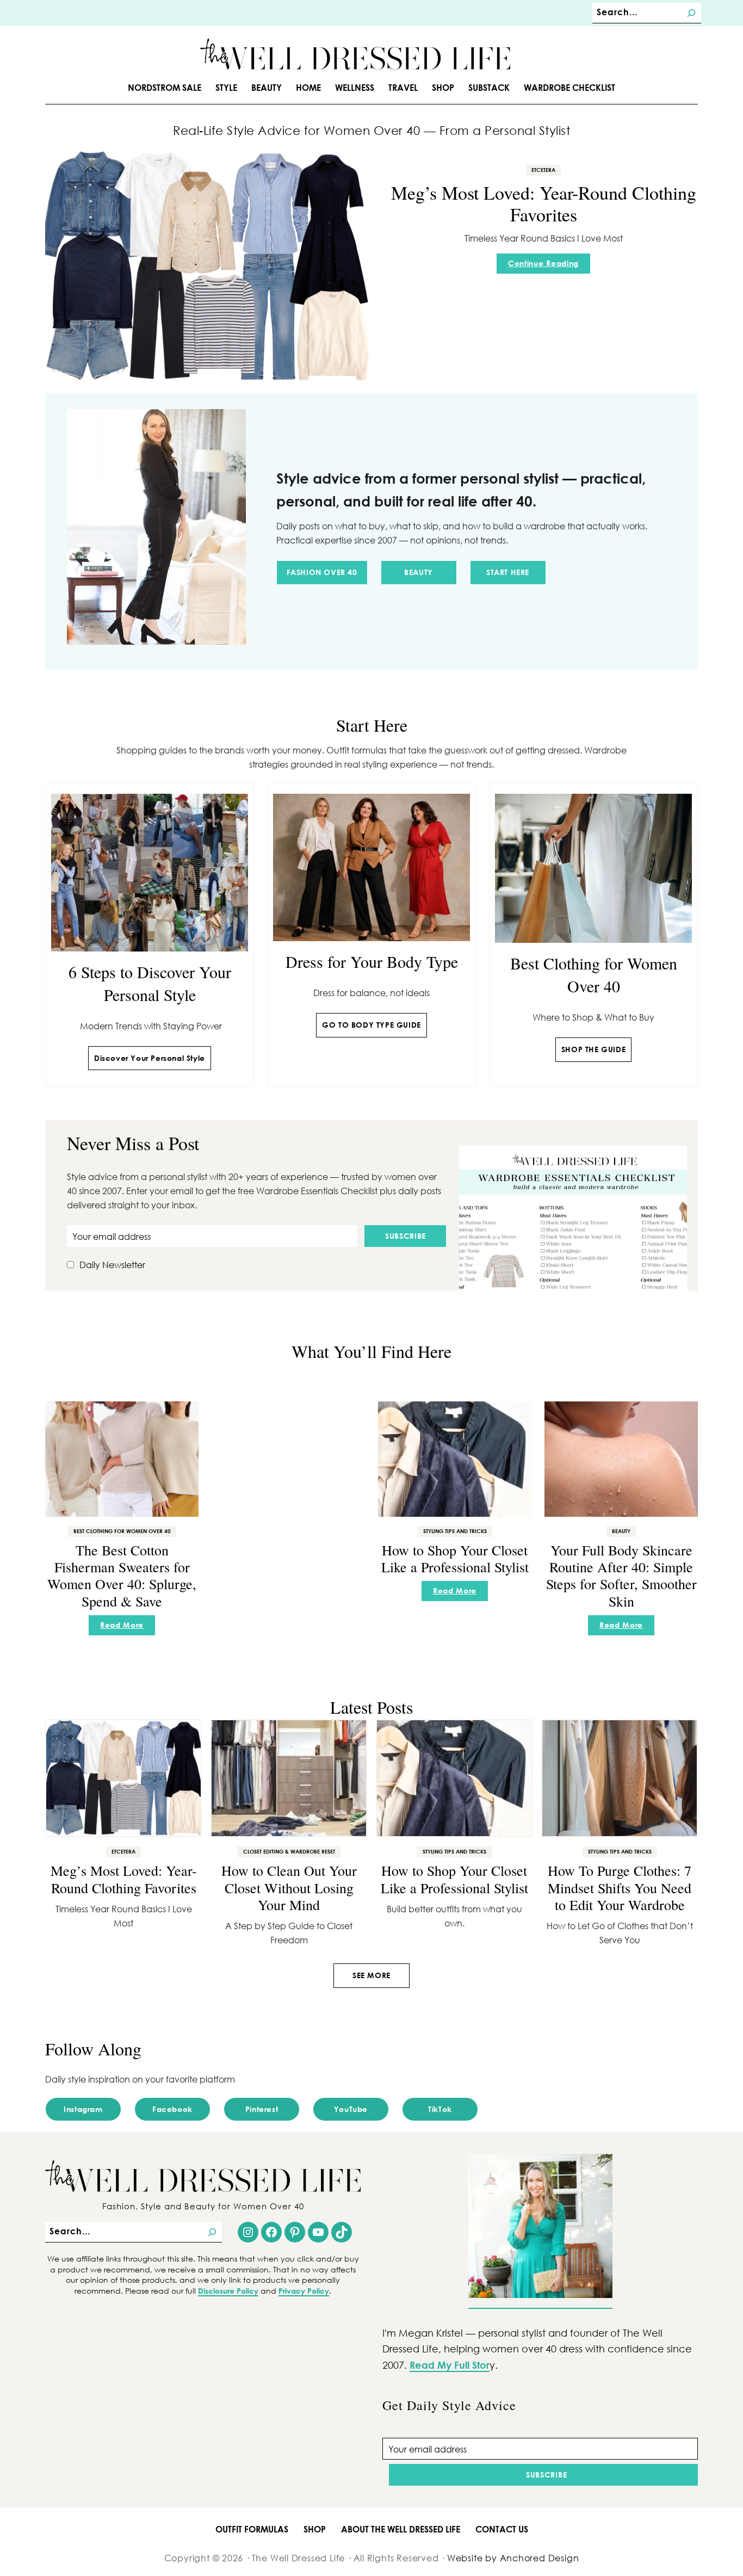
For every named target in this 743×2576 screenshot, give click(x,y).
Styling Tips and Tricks (455, 1531)
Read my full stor (450, 2365)
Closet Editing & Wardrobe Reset (289, 1851)
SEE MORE (371, 1975)
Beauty (621, 1531)
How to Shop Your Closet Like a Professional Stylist (455, 1558)
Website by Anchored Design (513, 2558)
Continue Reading (547, 266)
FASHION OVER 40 (322, 572)
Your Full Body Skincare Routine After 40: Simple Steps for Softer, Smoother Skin (621, 1576)
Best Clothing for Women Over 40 (122, 1531)
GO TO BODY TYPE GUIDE (371, 1025)
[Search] (691, 13)
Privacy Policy (304, 2291)
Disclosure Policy (228, 2291)
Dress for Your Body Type (372, 961)
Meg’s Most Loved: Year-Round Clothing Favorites (544, 204)
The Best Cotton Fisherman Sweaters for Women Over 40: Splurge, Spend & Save (122, 1576)
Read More (125, 1627)
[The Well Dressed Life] (355, 54)
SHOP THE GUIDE (593, 1049)
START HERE (508, 572)
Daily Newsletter (112, 1265)
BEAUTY (419, 572)
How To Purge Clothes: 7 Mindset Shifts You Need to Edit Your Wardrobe (620, 1887)
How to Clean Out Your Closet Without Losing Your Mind (289, 1887)
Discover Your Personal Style (150, 1058)
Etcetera (543, 170)
